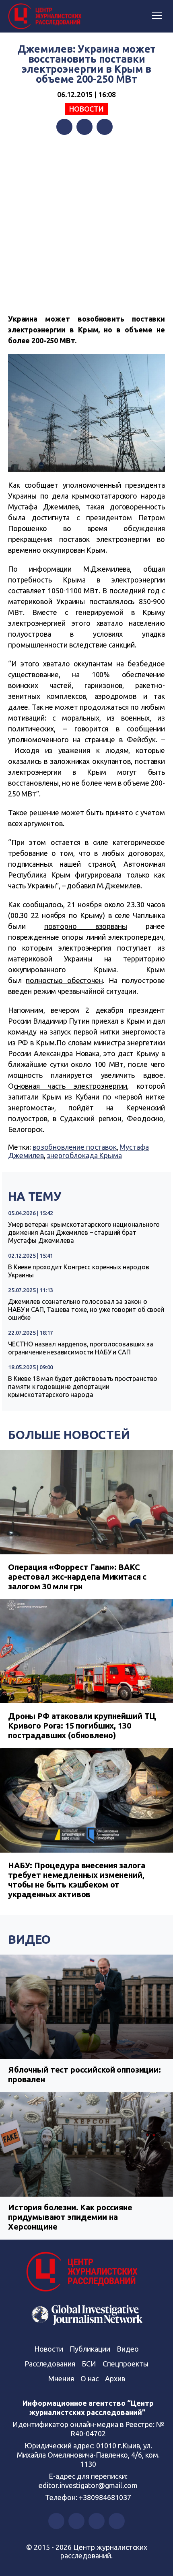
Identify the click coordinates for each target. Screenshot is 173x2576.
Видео (29, 1939)
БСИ (89, 2364)
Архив (115, 2378)
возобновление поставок (75, 1147)
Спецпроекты (126, 2364)
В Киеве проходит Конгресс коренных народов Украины (79, 1271)
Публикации (90, 2349)
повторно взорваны (86, 926)
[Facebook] (64, 127)
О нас (90, 2378)
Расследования (50, 2364)
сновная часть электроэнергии (70, 1086)
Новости (86, 109)
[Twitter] (84, 127)
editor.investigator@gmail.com (88, 2485)
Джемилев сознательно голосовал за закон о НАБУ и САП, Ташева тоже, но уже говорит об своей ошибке (86, 1309)
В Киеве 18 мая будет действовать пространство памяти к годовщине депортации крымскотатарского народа (83, 1387)
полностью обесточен (64, 980)
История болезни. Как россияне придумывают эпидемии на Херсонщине (70, 2217)
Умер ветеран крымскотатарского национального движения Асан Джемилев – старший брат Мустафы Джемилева (84, 1232)
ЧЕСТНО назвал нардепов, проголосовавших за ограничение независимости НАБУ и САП (81, 1348)
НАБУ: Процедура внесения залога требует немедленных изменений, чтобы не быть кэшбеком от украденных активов (76, 1880)
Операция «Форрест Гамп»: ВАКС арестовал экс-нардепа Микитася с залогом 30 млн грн (77, 1577)
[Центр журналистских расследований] (46, 16)
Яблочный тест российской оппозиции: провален (84, 2074)
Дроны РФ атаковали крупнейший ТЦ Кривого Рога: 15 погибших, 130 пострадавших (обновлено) (82, 1726)
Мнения (61, 2378)
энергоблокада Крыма (84, 1155)
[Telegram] (105, 127)
